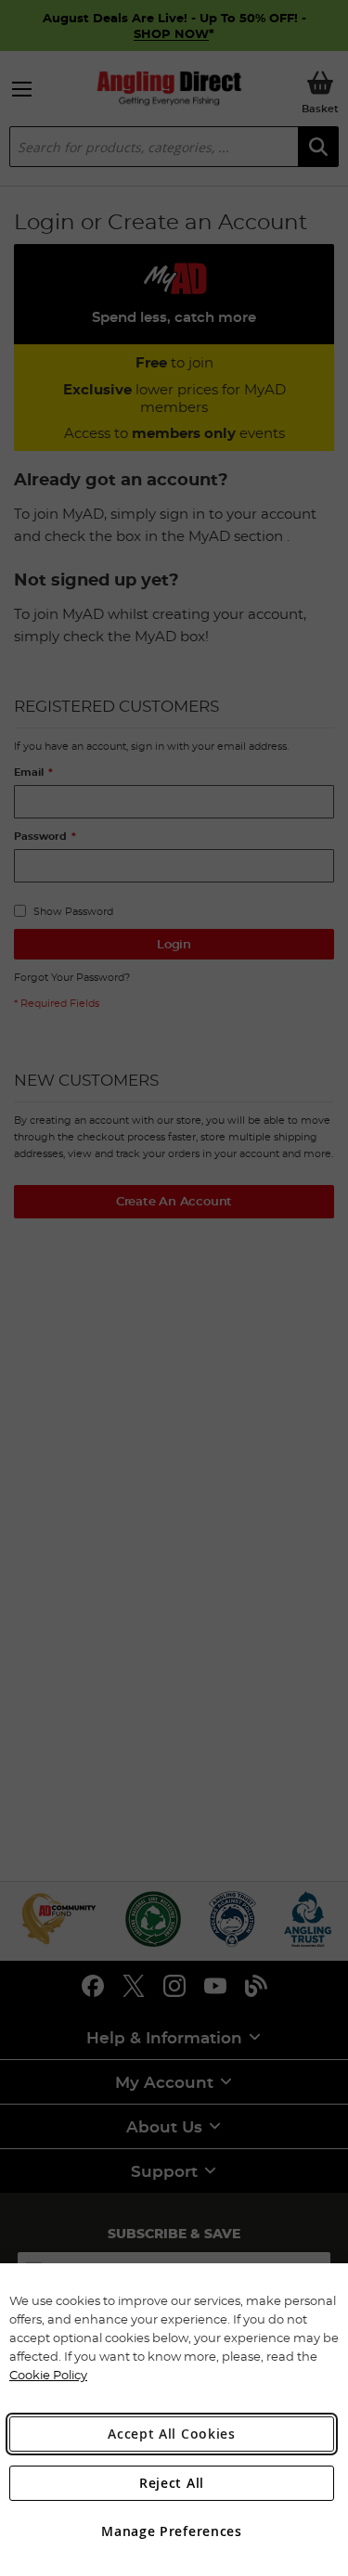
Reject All (172, 2483)
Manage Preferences (172, 2531)
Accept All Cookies (172, 2434)
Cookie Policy (48, 2375)
